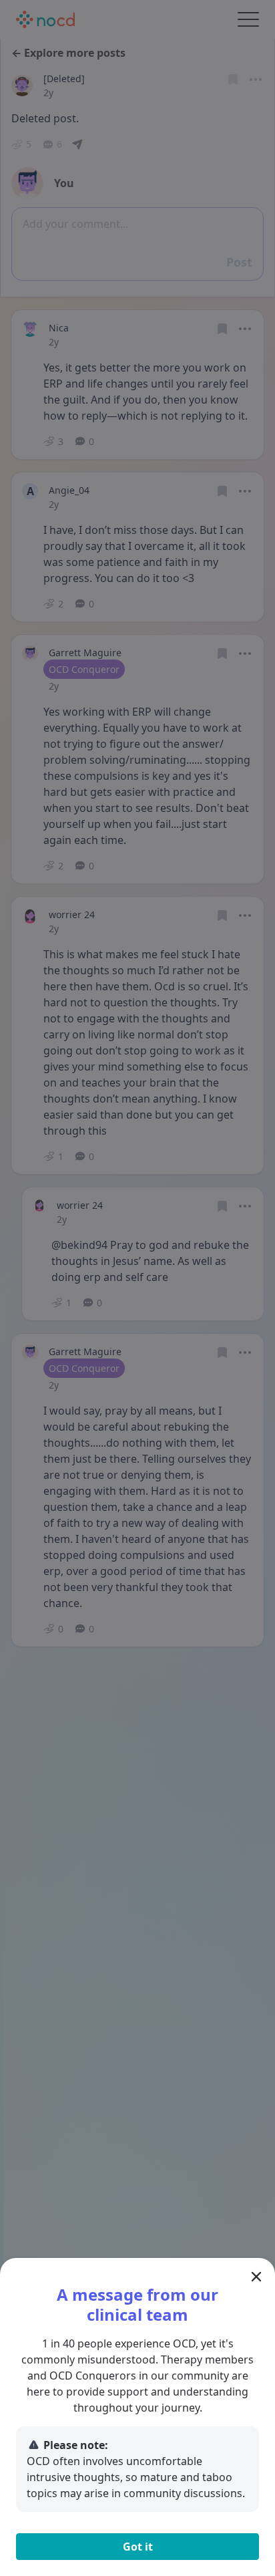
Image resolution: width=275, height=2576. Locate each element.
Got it (138, 2547)
